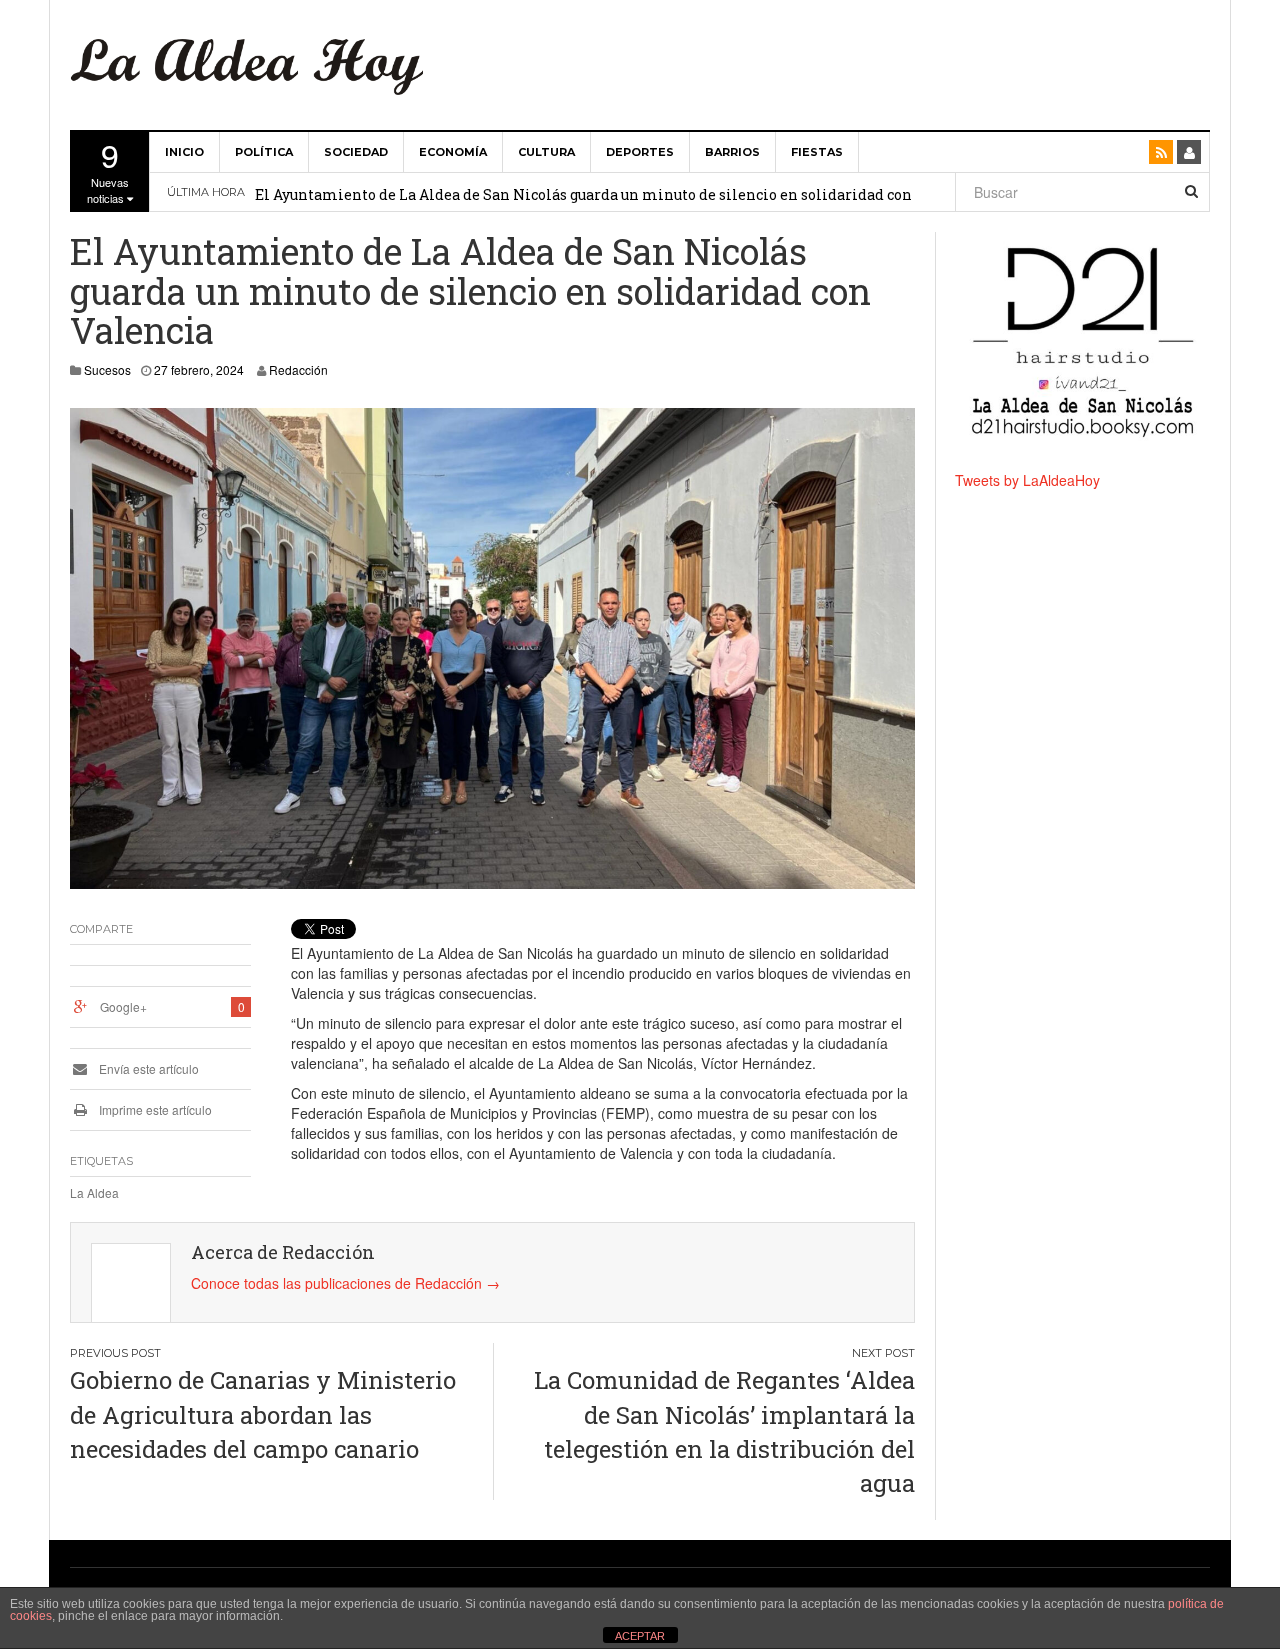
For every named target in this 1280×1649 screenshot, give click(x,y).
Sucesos (107, 369)
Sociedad (356, 152)
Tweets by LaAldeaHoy (1027, 480)
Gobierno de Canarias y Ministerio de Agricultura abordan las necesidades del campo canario (263, 1414)
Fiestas (817, 152)
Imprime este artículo (154, 1109)
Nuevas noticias (108, 169)
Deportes (640, 152)
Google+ (123, 1006)
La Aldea (94, 1192)
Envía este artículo (147, 1068)
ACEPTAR (640, 1636)
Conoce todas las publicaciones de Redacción (345, 1283)
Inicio (184, 152)
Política (264, 152)
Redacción (298, 369)
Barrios (732, 152)
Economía (453, 152)
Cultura (546, 152)
